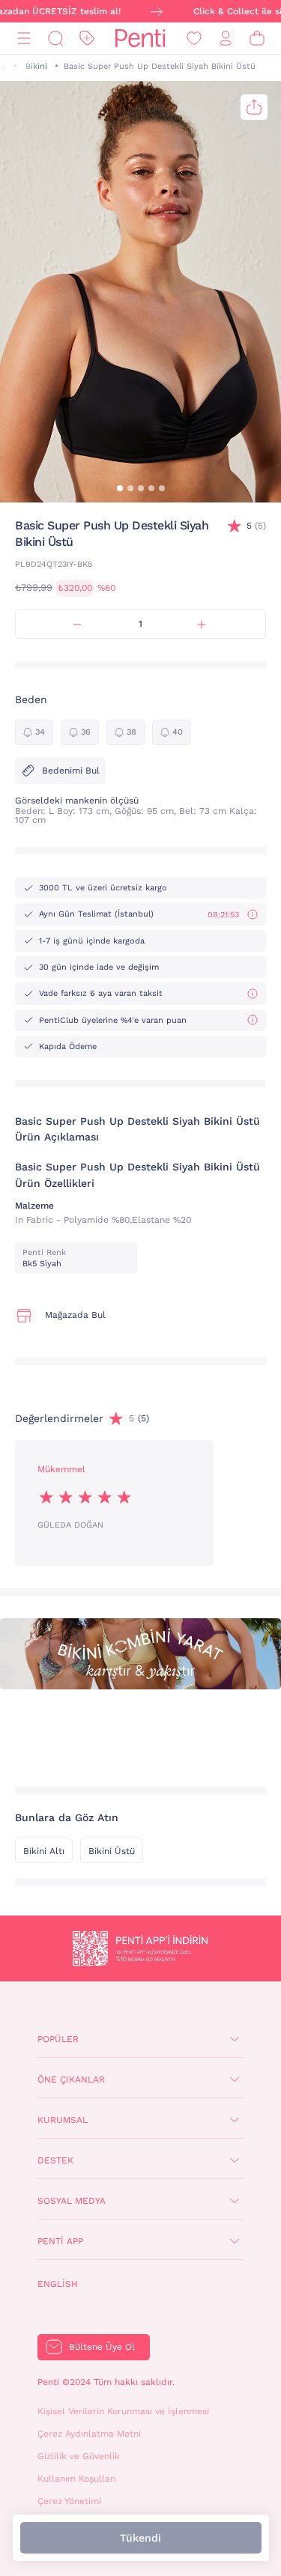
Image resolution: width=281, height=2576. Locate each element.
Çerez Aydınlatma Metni (89, 2434)
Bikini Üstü (112, 1851)
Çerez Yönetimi (69, 2501)
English (58, 2284)
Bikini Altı (44, 1851)
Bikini (36, 66)
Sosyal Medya (72, 2201)
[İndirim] (87, 39)
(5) (256, 526)
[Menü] (24, 39)
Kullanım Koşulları (77, 2479)
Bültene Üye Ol (102, 2347)
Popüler (58, 2039)
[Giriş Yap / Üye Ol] (226, 39)
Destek (55, 2160)
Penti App (60, 2241)
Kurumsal (63, 2120)
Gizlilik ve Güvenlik (79, 2456)
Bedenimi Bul (71, 771)
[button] (120, 488)
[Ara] (55, 39)
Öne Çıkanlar (71, 2080)
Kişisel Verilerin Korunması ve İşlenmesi (123, 2411)
